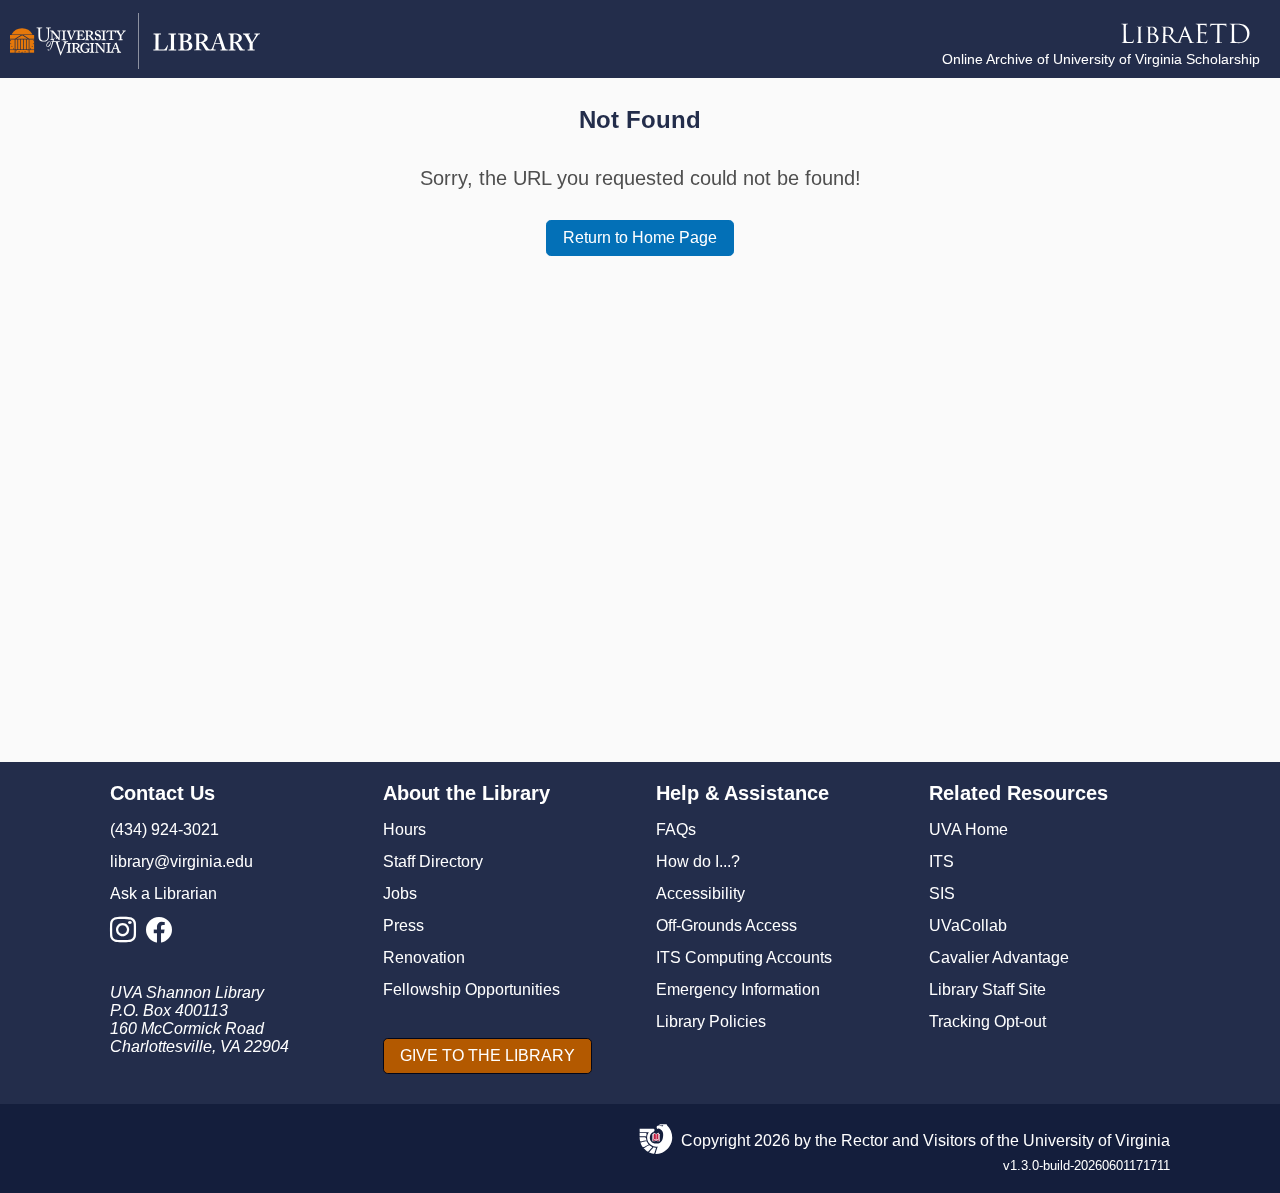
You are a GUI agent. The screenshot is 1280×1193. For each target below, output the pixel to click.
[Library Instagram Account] (128, 935)
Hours (404, 829)
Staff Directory (433, 861)
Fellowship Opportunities (471, 989)
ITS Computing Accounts (744, 957)
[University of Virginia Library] (135, 63)
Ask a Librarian (163, 893)
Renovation (424, 957)
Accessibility (700, 893)
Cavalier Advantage (999, 957)
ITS (941, 861)
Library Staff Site (987, 989)
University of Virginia (1096, 1140)
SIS (942, 893)
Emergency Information (738, 989)
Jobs (400, 893)
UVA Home (968, 829)
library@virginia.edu (181, 861)
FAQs (676, 829)
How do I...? (698, 861)
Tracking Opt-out (987, 1021)
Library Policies (711, 1021)
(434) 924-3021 (164, 829)
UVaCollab (968, 925)
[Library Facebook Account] (164, 935)
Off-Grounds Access (726, 925)
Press (403, 925)
